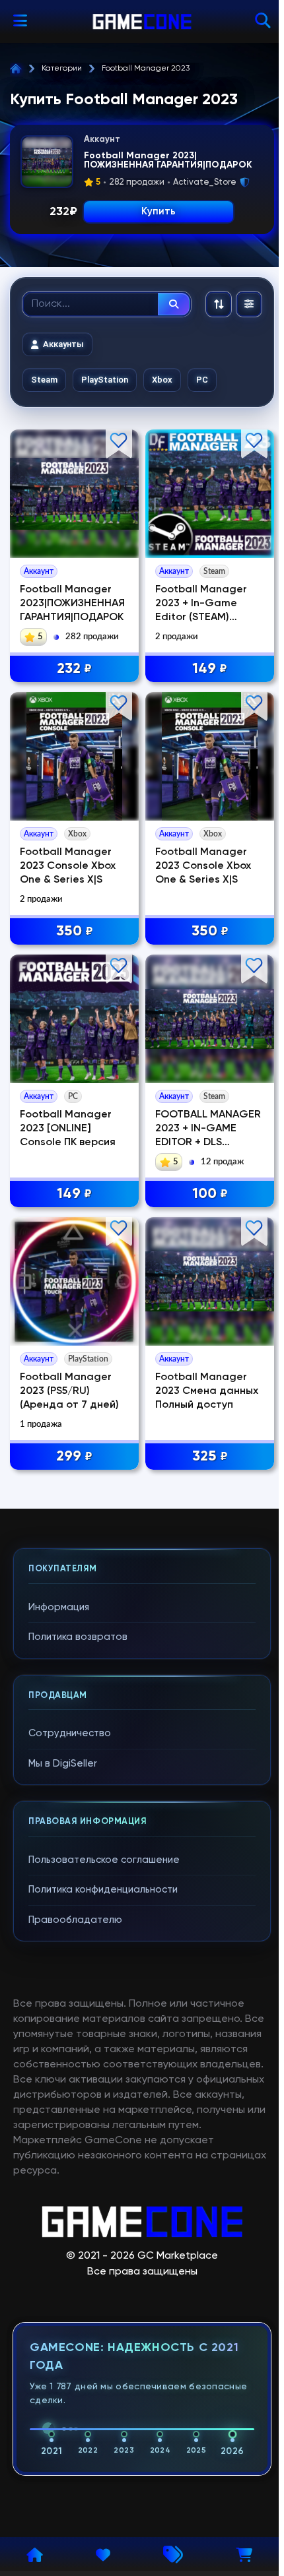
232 (74, 669)
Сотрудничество (70, 1733)
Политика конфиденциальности (103, 1890)
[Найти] (174, 304)
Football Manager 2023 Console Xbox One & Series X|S (68, 866)
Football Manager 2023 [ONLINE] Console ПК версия (68, 1129)
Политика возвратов (78, 1637)
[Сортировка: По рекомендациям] (219, 304)
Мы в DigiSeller (63, 1764)
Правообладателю (75, 1920)
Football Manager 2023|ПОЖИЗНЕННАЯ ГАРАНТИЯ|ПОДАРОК (72, 604)
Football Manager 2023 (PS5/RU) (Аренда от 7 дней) (69, 1391)
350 (75, 931)
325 (210, 1457)
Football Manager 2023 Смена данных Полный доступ (207, 1391)
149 (210, 669)
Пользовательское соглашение (104, 1860)
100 (210, 1194)
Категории (62, 69)
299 (74, 1457)
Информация (59, 1607)
